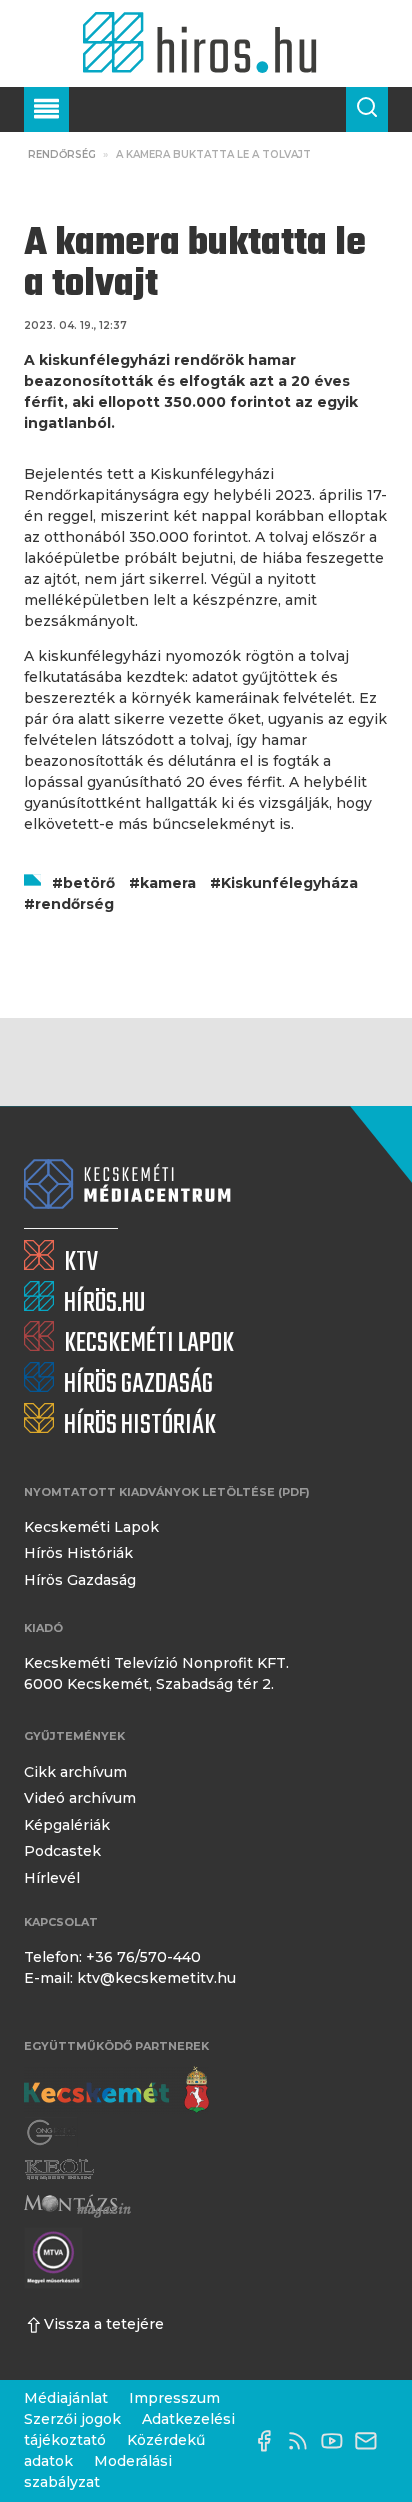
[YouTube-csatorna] (337, 2441)
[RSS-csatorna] (303, 2441)
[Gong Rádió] (52, 2132)
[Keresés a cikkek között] (367, 109)
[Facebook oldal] (269, 2441)
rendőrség (74, 904)
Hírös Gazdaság (80, 1580)
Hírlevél (52, 1878)
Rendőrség (62, 154)
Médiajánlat (66, 2398)
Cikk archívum (75, 1772)
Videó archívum (80, 1798)
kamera (168, 883)
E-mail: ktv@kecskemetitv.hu (130, 1978)
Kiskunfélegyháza (289, 883)
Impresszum (174, 2398)
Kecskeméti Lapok (91, 1527)
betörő (89, 883)
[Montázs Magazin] (77, 2206)
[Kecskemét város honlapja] (116, 2090)
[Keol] (59, 2169)
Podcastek (62, 1851)
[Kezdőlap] (205, 43)
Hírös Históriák (78, 1553)
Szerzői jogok (72, 2419)
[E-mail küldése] (371, 2441)
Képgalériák (67, 1825)
